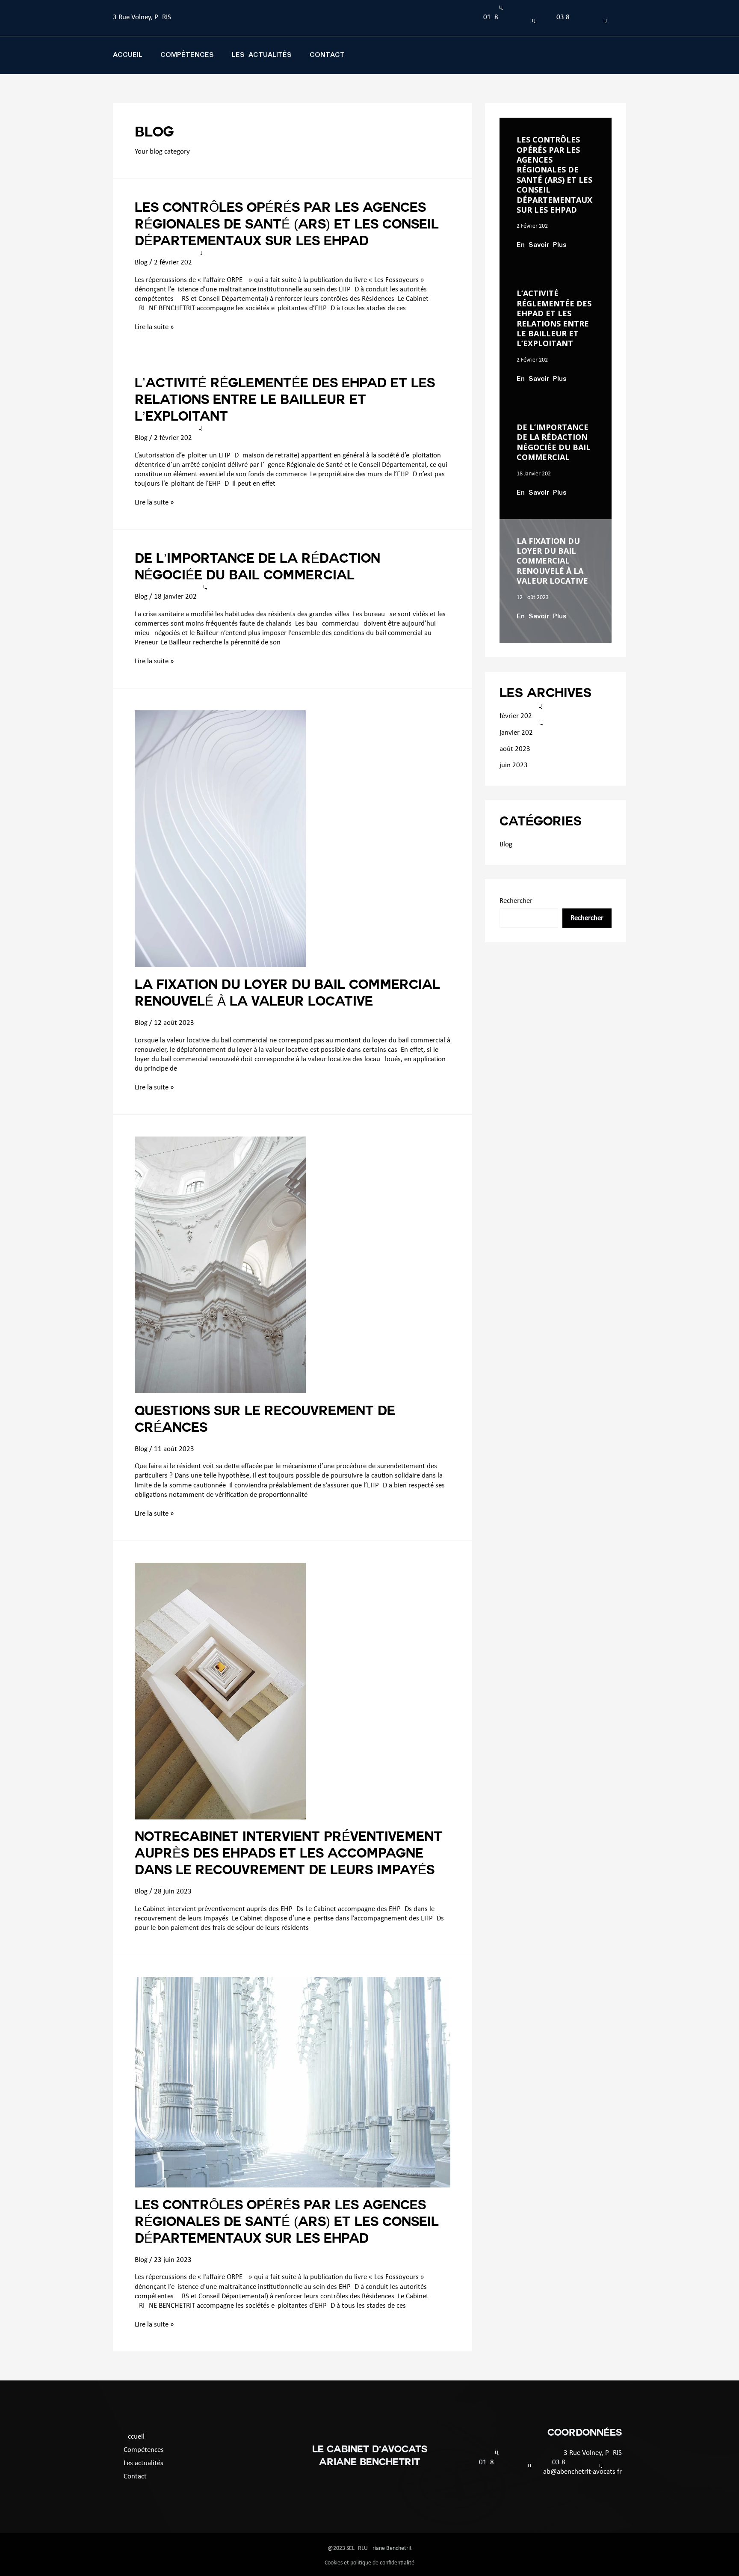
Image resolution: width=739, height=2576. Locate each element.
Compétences (187, 55)
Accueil (128, 55)
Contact (327, 55)
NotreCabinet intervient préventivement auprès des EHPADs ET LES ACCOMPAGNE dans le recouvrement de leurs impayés (288, 1855)
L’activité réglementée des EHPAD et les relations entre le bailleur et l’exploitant (285, 401)
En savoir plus (542, 245)
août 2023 (515, 749)
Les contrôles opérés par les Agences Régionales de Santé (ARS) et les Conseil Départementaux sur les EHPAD (287, 226)
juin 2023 (514, 765)
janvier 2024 (516, 733)
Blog (141, 263)
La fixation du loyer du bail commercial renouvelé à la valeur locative (552, 561)
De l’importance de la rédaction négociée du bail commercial (554, 442)
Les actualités (262, 55)
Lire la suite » (154, 327)
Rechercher (516, 901)
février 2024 (516, 716)
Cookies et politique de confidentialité (369, 2563)
